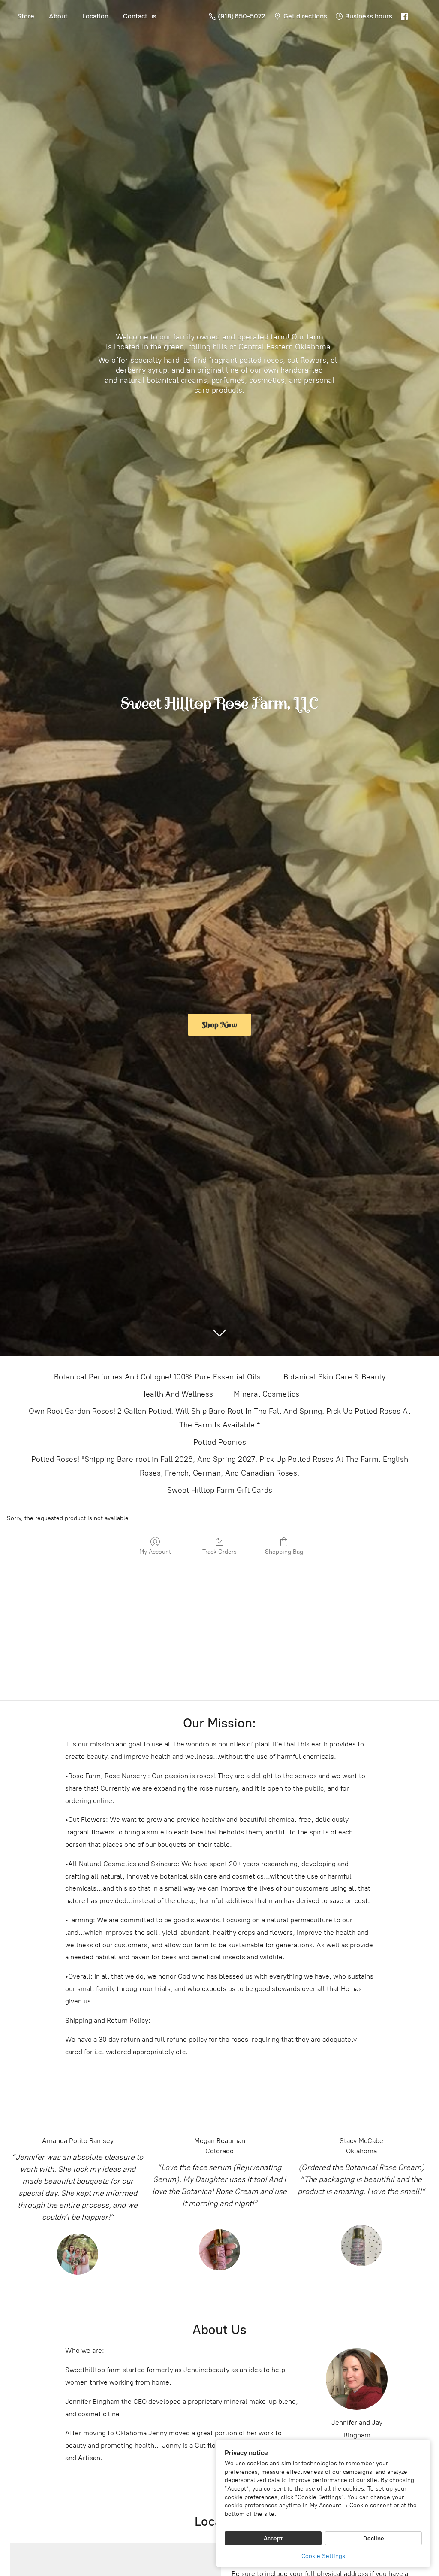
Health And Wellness (177, 1394)
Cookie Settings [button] (323, 2556)
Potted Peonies (220, 1442)
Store (26, 16)
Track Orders (219, 1552)
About (58, 16)
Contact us (140, 16)
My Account (155, 1552)
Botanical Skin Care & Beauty (334, 1377)
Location (95, 16)
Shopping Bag (284, 1552)
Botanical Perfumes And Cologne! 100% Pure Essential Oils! (158, 1377)
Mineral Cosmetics (266, 1394)
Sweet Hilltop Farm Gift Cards (220, 1490)
